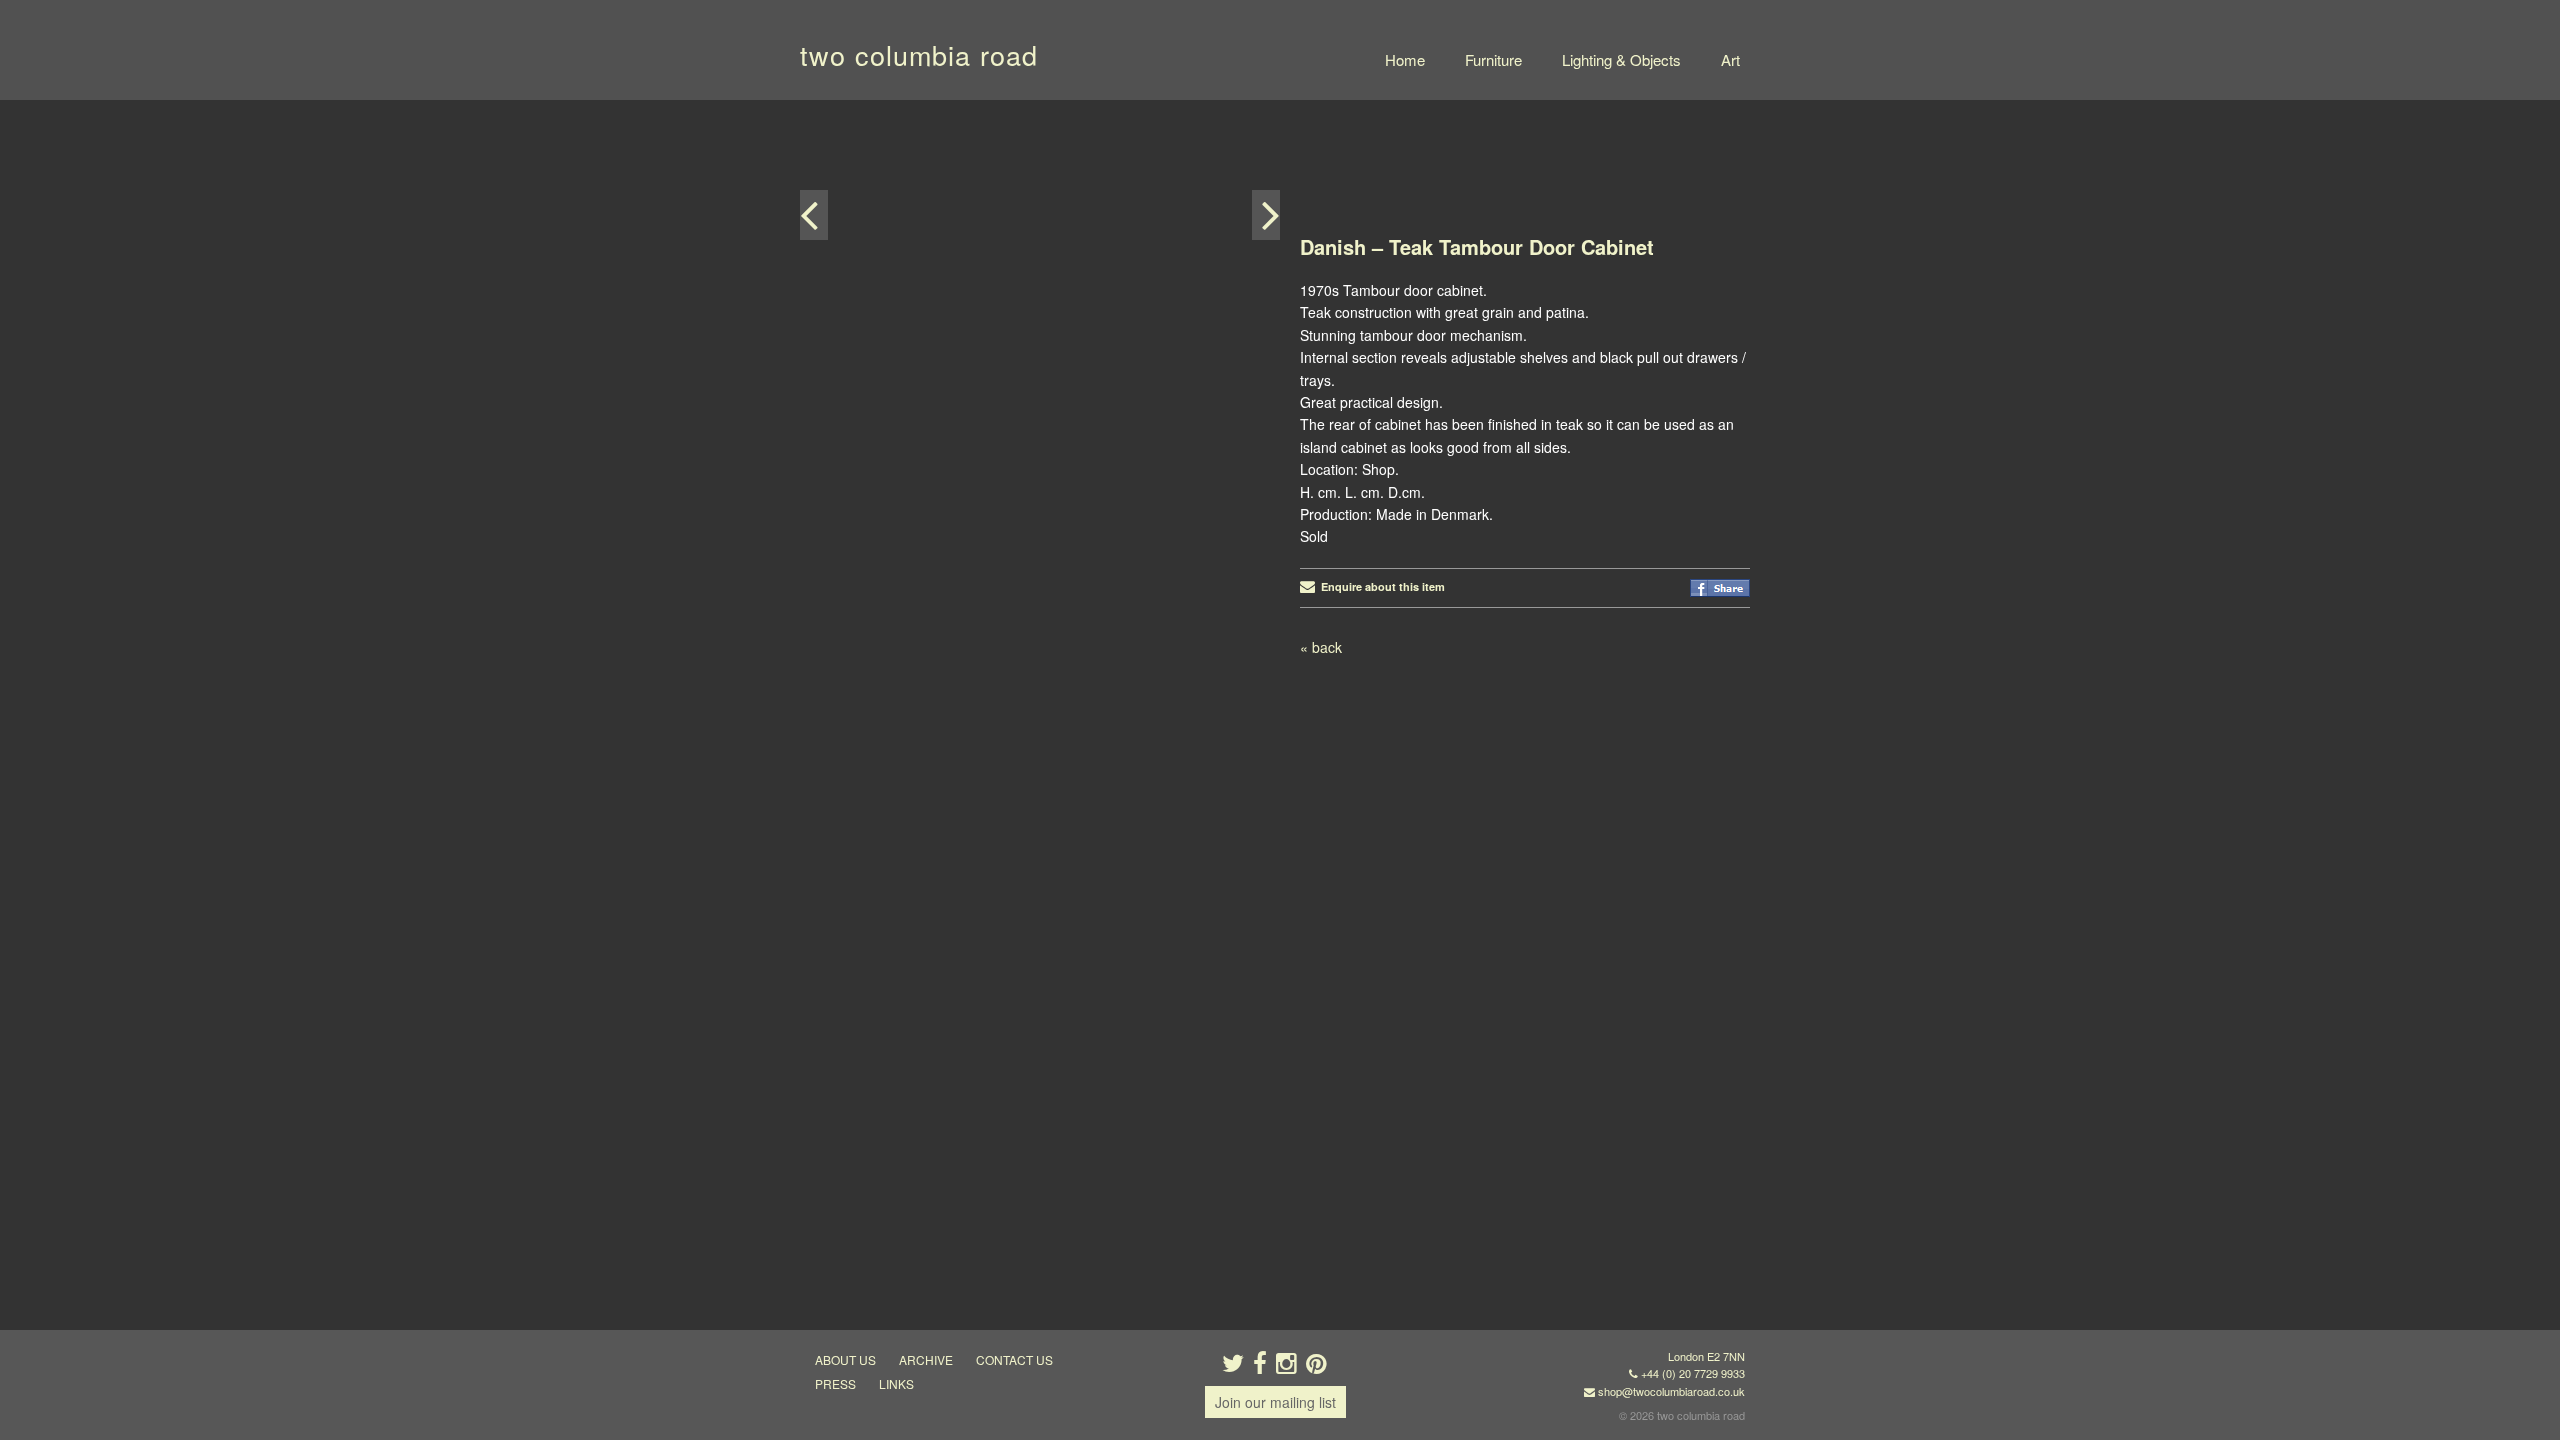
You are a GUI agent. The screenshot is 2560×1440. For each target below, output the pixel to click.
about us (845, 1359)
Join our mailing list (1275, 1402)
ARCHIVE (926, 1359)
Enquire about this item (1380, 586)
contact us (1014, 1359)
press (835, 1383)
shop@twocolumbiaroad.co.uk (1671, 1391)
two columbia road (919, 54)
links (896, 1383)
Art (1730, 59)
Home (1405, 59)
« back (1321, 647)
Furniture (1493, 59)
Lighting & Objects (1621, 59)
